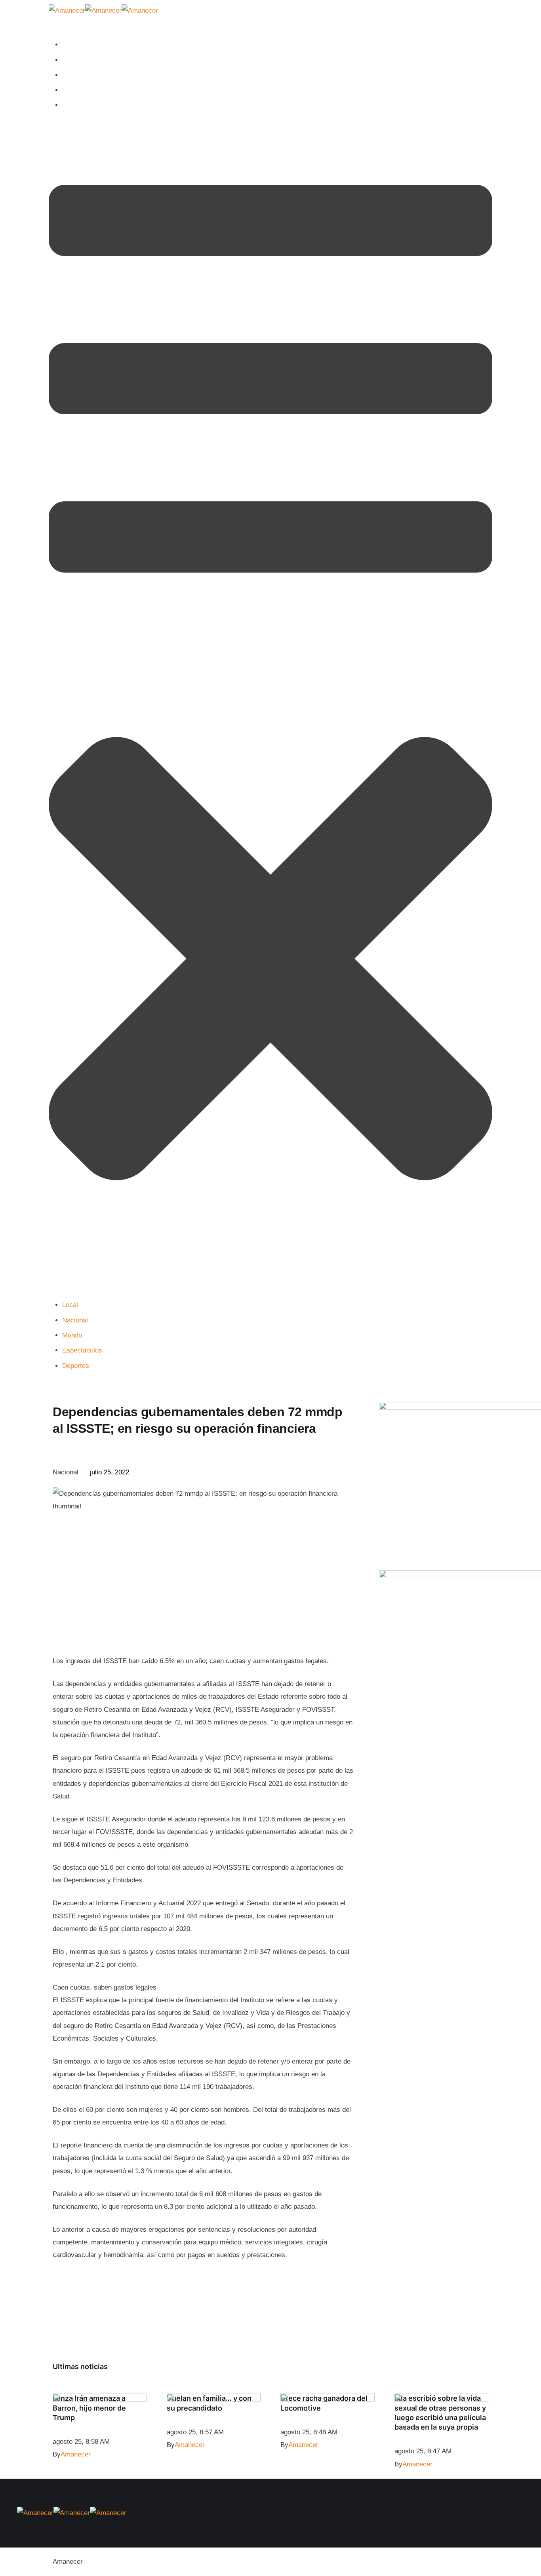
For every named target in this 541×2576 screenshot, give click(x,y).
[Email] (306, 1473)
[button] (270, 706)
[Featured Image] (100, 2399)
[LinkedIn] (325, 1473)
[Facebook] (286, 1473)
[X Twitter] (345, 1473)
